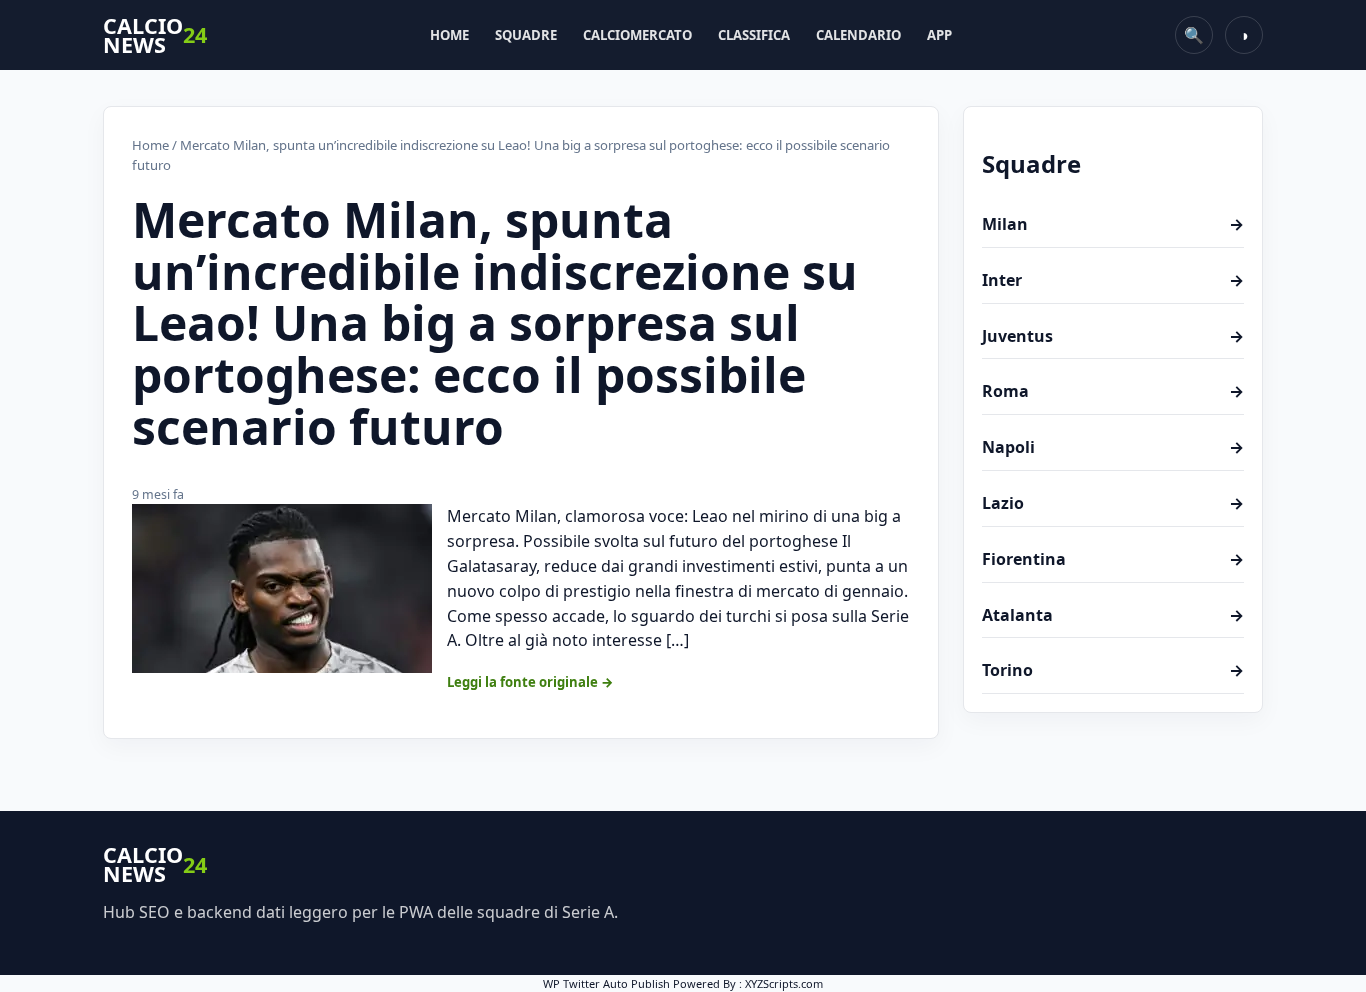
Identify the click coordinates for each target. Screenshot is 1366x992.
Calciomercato (637, 35)
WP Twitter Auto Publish (606, 983)
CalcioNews (155, 35)
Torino (1113, 670)
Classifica (754, 35)
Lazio (1113, 503)
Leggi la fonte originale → (530, 682)
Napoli (1113, 447)
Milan (1113, 224)
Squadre (526, 35)
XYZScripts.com (784, 983)
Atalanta (1113, 615)
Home (449, 35)
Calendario (858, 35)
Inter (1113, 280)
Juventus (1113, 336)
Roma (1113, 391)
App (939, 35)
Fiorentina (1113, 559)
